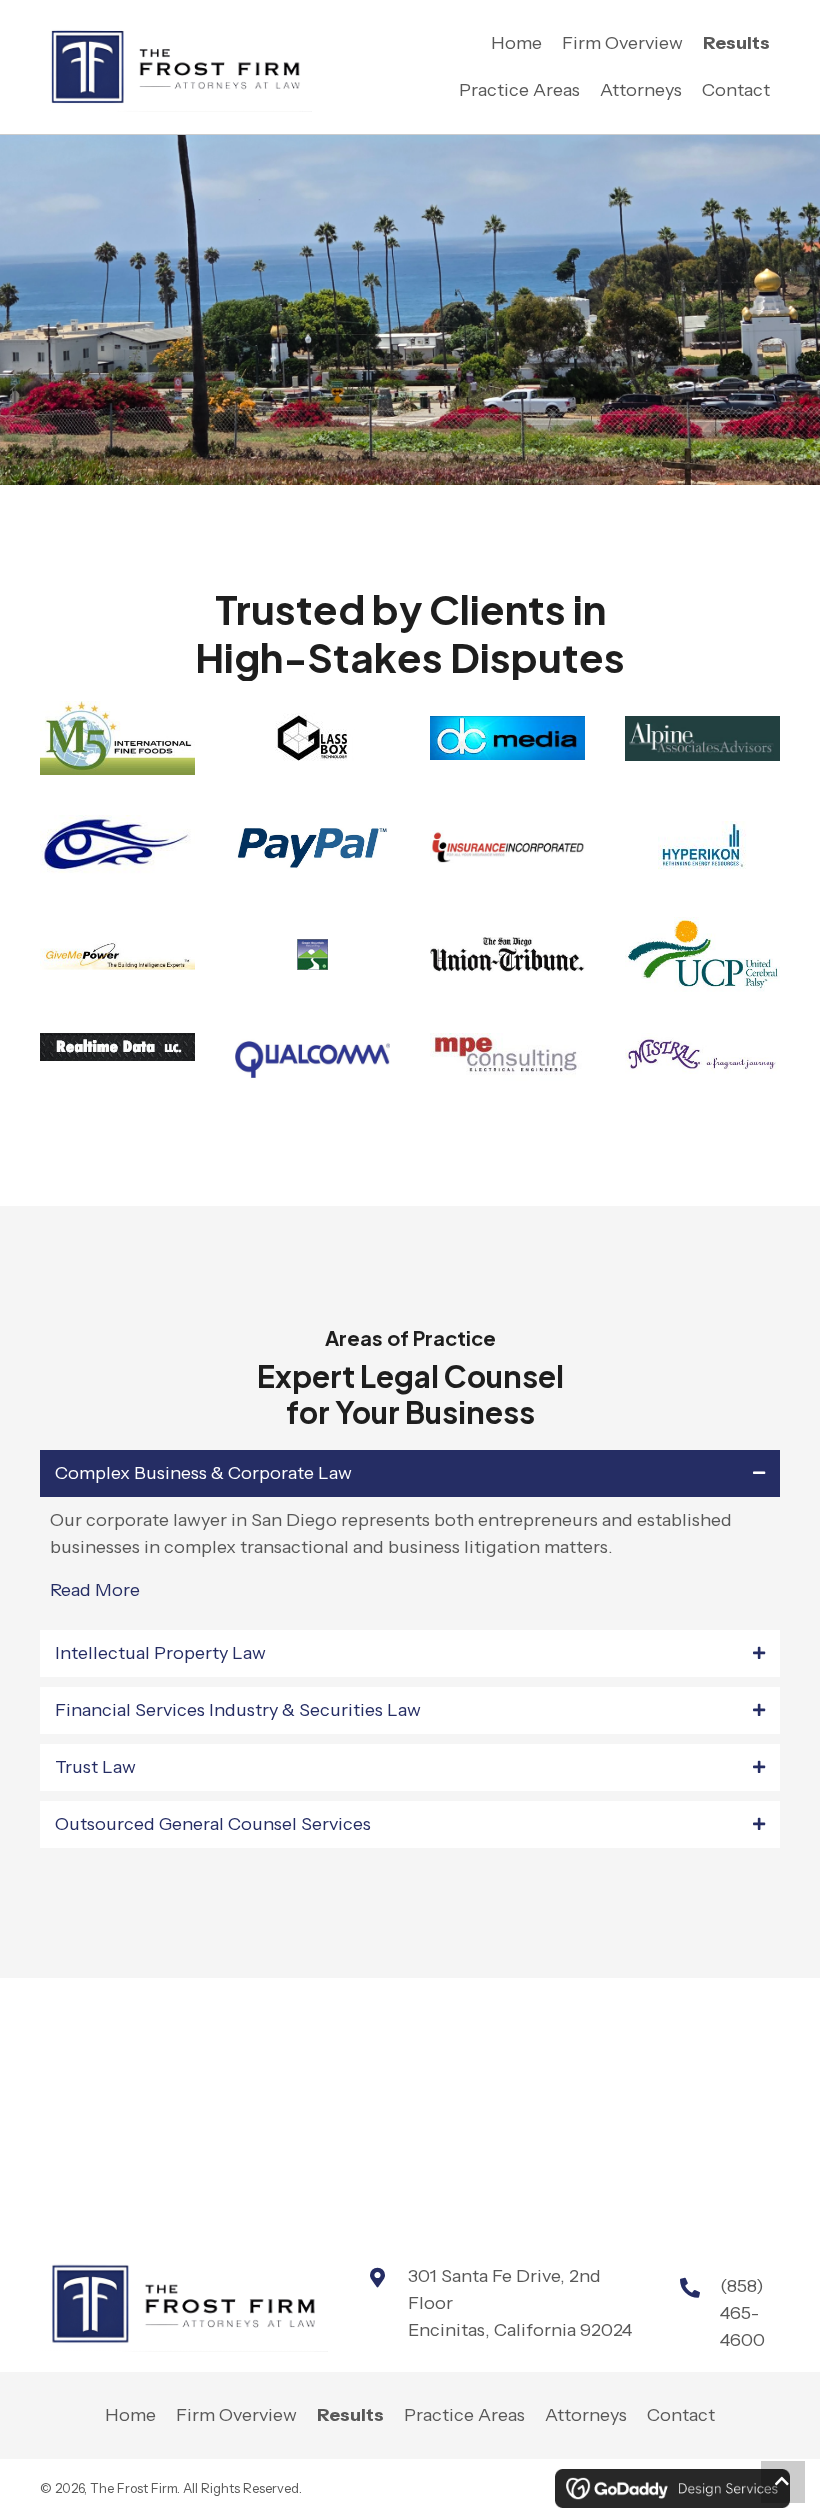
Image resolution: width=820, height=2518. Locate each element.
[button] (783, 2482)
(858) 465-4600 (742, 2313)
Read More (95, 1590)
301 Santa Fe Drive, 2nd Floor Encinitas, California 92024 (520, 2303)
